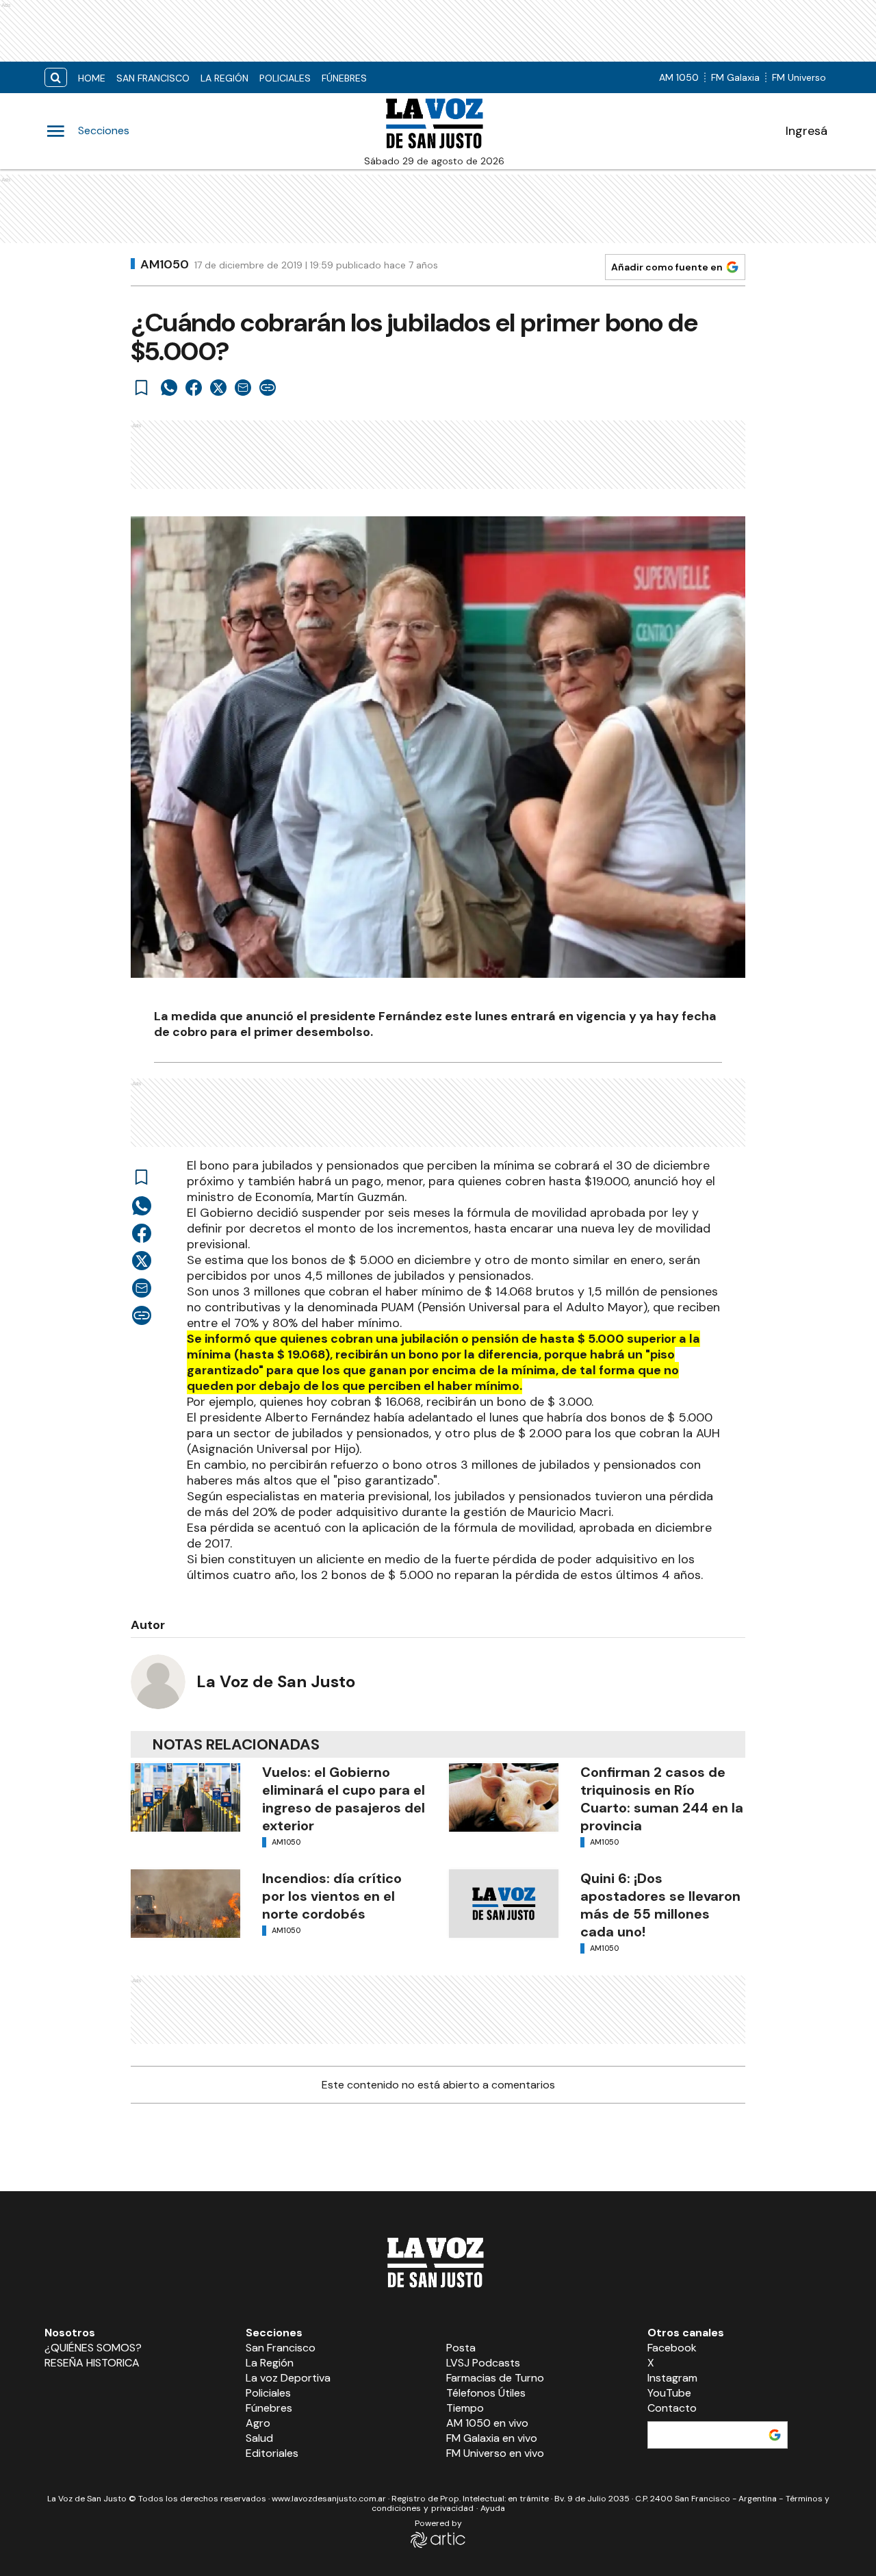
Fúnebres (344, 78)
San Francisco (153, 78)
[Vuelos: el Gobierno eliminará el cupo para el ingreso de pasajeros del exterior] (185, 1797)
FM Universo (799, 77)
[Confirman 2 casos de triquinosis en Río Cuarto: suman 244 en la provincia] (504, 1797)
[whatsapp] (169, 388)
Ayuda (493, 2508)
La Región (224, 78)
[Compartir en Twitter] (218, 388)
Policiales (285, 78)
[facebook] (194, 388)
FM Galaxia (735, 77)
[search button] (56, 78)
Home (92, 78)
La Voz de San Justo (276, 1681)
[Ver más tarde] (142, 388)
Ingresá (807, 131)
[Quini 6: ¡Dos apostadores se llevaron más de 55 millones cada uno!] (504, 1904)
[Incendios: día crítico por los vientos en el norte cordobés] (185, 1904)
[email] (243, 388)
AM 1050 (679, 77)
